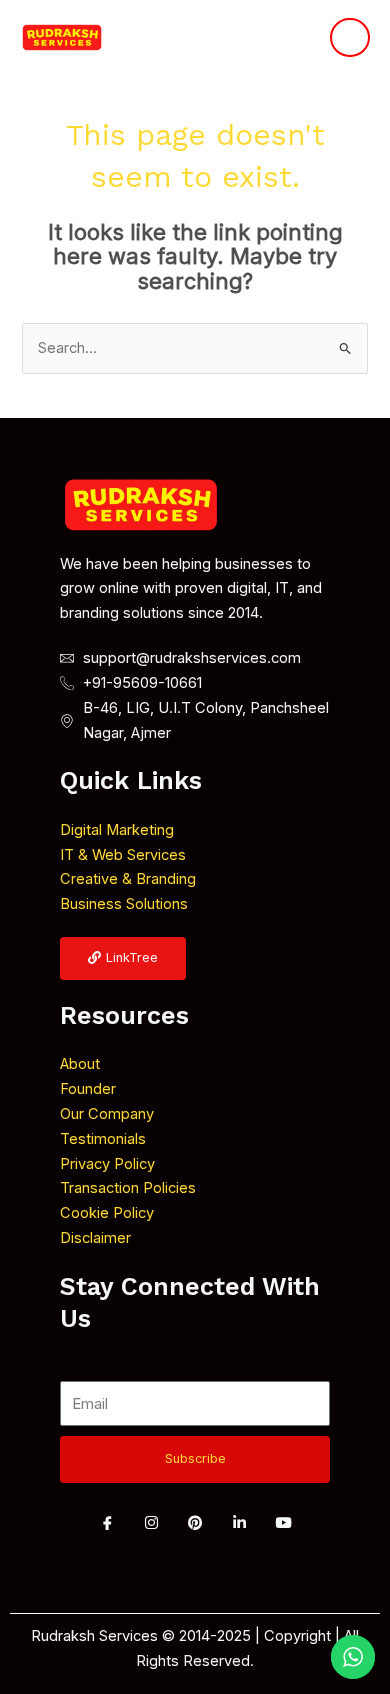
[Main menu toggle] (350, 38)
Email (78, 1368)
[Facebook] (107, 1523)
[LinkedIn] (239, 1523)
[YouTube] (283, 1523)
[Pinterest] (195, 1523)
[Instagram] (151, 1523)
